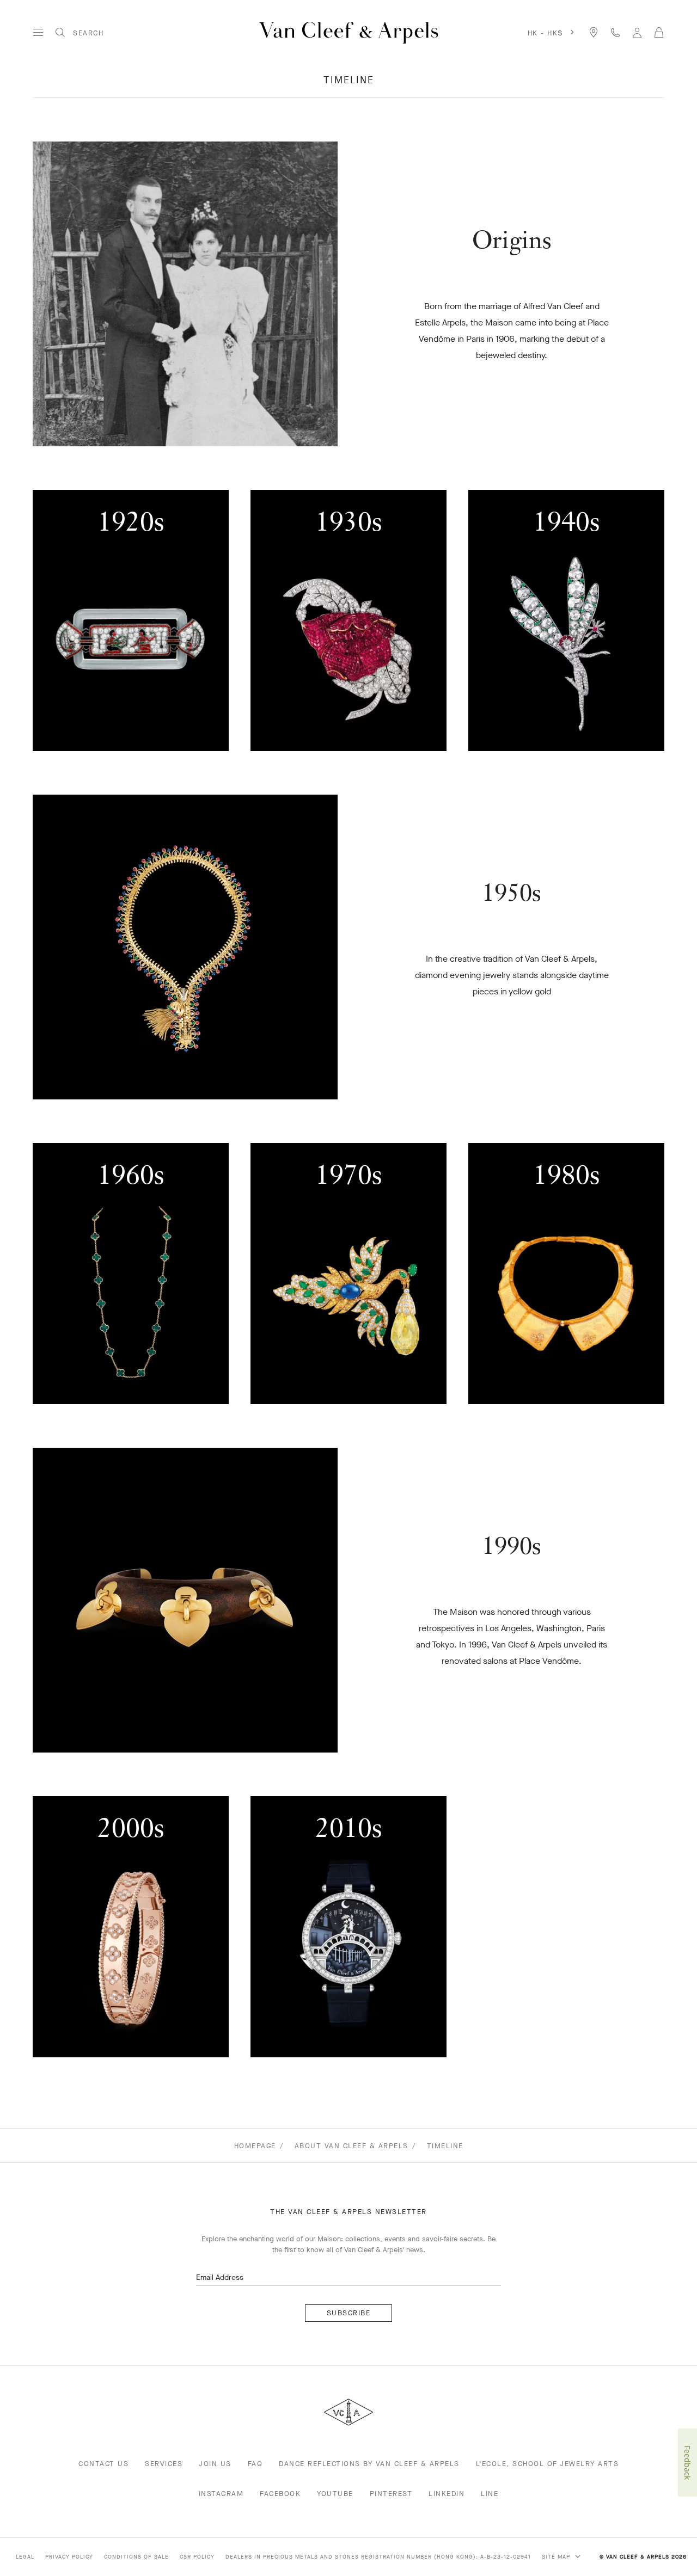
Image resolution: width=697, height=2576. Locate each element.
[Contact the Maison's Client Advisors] (615, 32)
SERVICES (164, 2464)
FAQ (255, 2464)
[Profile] (637, 32)
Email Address (220, 2277)
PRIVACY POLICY (69, 2557)
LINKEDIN (447, 2494)
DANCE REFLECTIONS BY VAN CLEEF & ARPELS (369, 2464)
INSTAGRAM (221, 2494)
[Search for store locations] (594, 32)
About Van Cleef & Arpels (351, 2146)
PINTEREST (391, 2494)
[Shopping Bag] (659, 33)
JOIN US (215, 2464)
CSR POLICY (197, 2557)
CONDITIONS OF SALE (136, 2557)
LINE (490, 2494)
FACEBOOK (280, 2494)
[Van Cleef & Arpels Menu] (38, 33)
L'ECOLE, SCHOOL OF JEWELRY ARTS (548, 2464)
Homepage (255, 2146)
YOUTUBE (335, 2494)
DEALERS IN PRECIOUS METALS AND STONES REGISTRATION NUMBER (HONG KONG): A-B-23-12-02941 (378, 2557)
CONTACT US (103, 2464)
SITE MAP (557, 2557)
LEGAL (25, 2557)
